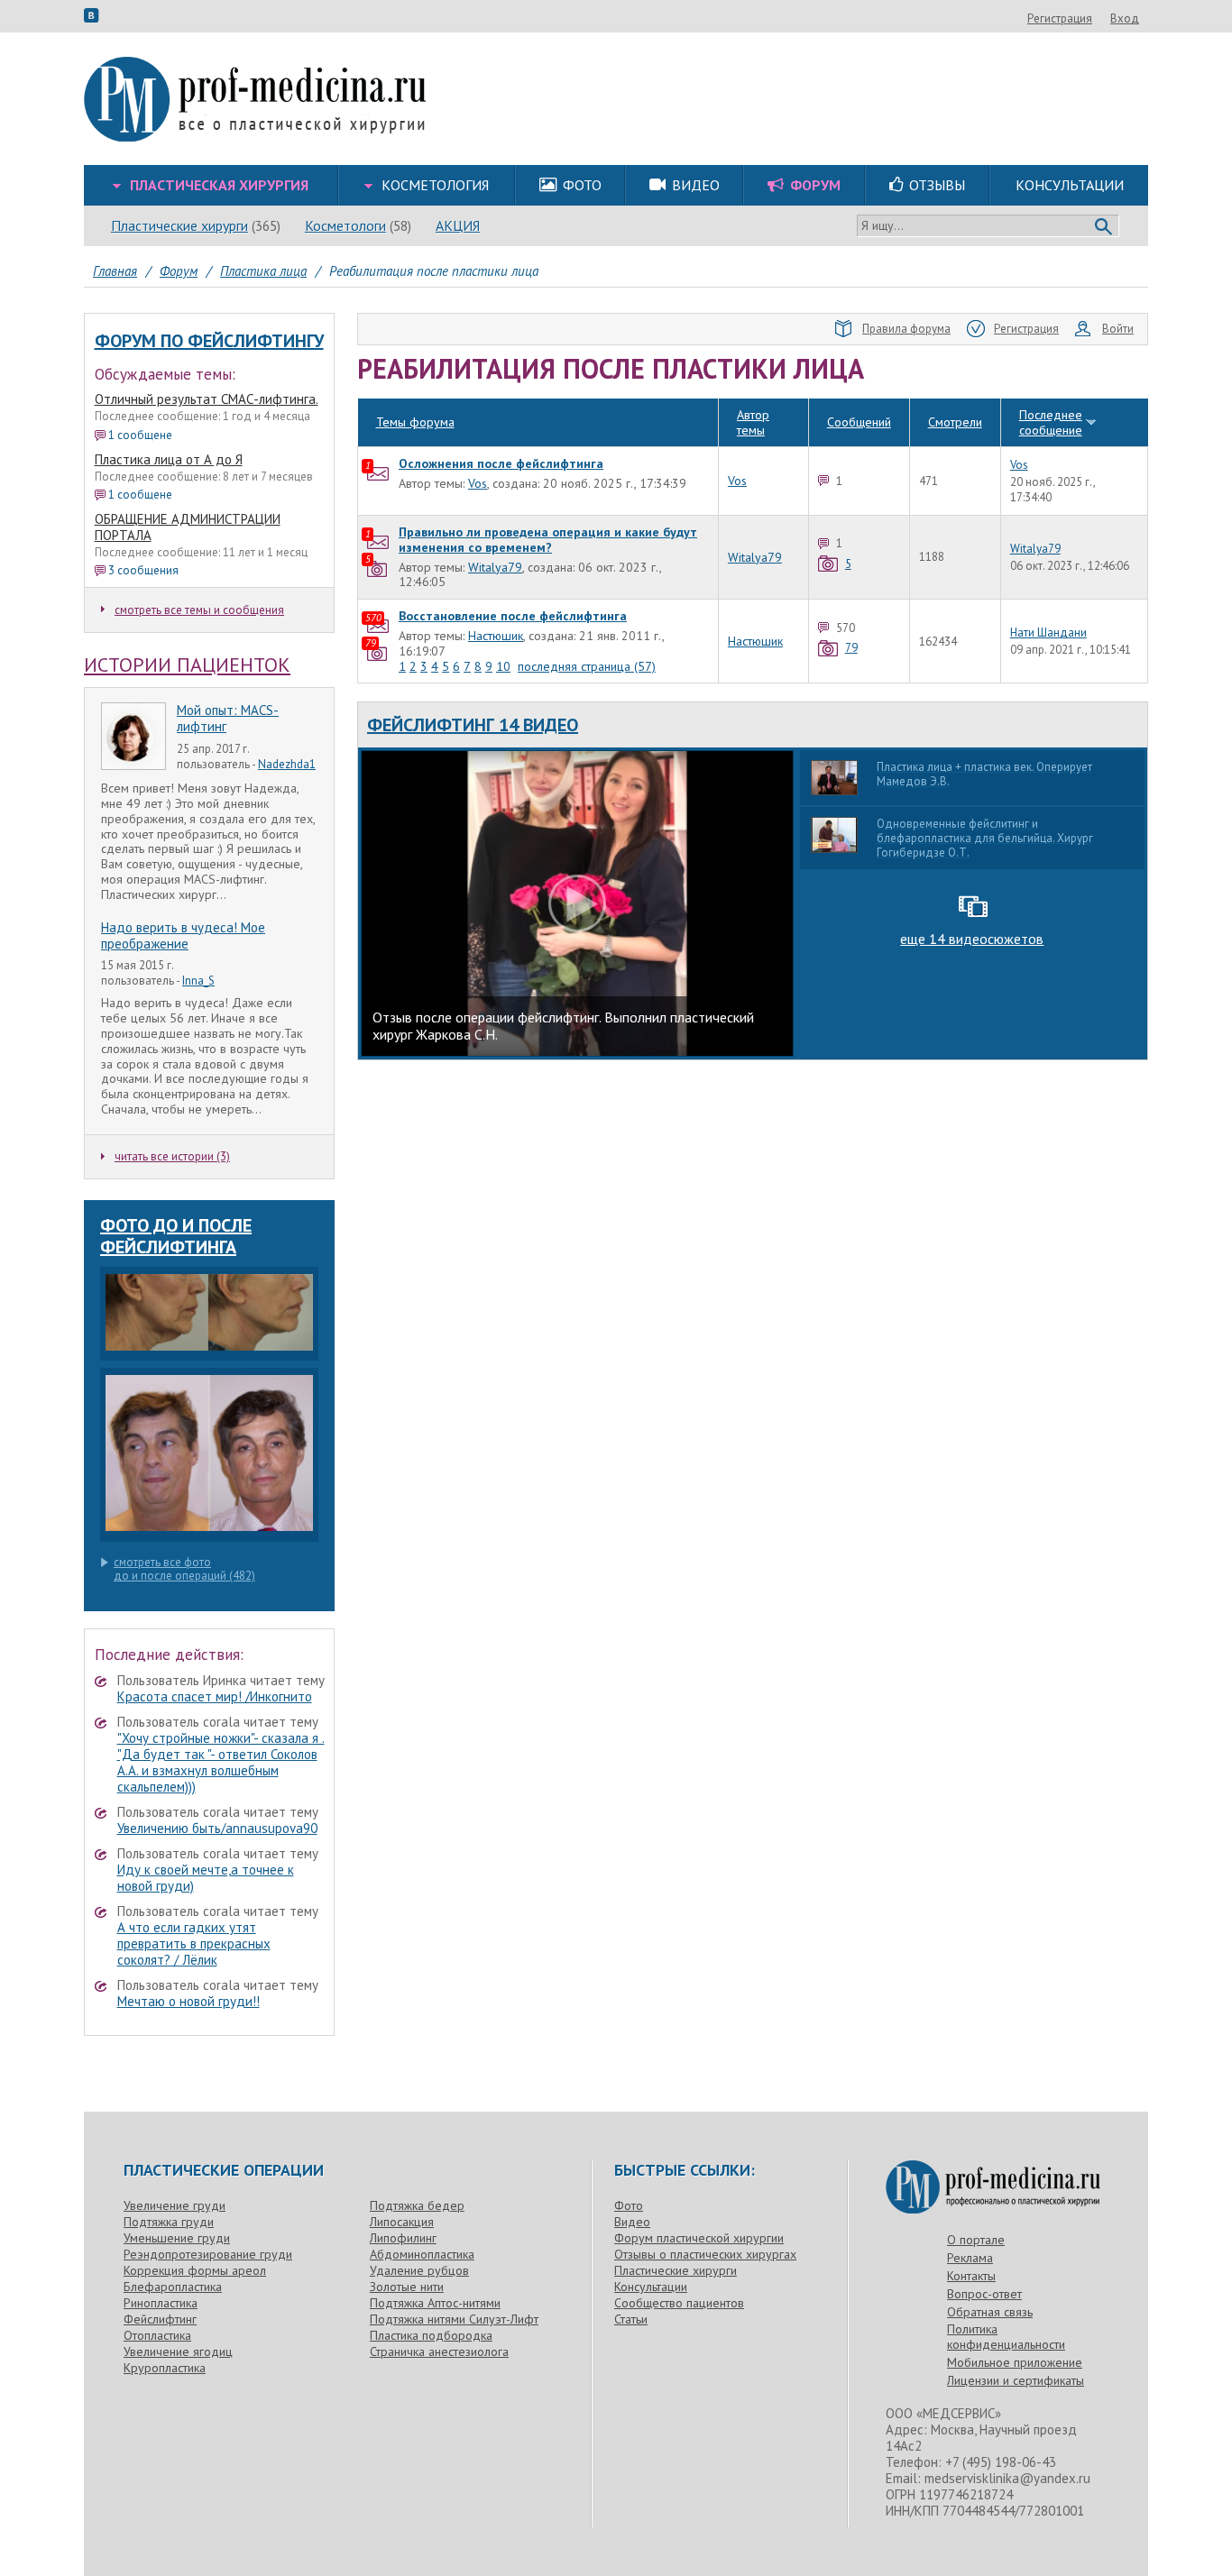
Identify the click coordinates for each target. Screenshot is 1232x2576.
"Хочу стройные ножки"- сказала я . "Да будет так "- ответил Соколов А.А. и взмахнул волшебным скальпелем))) (221, 1762)
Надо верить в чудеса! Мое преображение (183, 935)
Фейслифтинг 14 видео (473, 725)
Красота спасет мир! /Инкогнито (215, 1696)
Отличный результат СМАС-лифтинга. (207, 399)
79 (851, 648)
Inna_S (198, 981)
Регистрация (1060, 18)
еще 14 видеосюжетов (972, 939)
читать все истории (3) (172, 1156)
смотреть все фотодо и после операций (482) (184, 1569)
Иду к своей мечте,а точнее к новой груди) (206, 1878)
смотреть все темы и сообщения (199, 610)
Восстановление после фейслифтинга (513, 616)
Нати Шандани (1048, 633)
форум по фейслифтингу (209, 341)
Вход (1125, 18)
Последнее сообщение (1051, 422)
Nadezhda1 (287, 764)
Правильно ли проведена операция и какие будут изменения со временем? (548, 540)
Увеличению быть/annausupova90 (217, 1828)
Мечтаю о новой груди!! (188, 2001)
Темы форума (415, 422)
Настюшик (496, 636)
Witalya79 (495, 567)
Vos (478, 483)
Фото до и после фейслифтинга (176, 1236)
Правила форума (906, 329)
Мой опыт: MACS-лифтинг (228, 718)
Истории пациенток (187, 665)
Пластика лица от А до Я (169, 459)
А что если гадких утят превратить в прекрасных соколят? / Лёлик (194, 1943)
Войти (1118, 329)
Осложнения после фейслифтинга (501, 463)
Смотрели (955, 422)
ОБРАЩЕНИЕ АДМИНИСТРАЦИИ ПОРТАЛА (188, 527)
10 (503, 666)
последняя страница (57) (587, 666)
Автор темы (753, 422)
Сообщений (859, 422)
